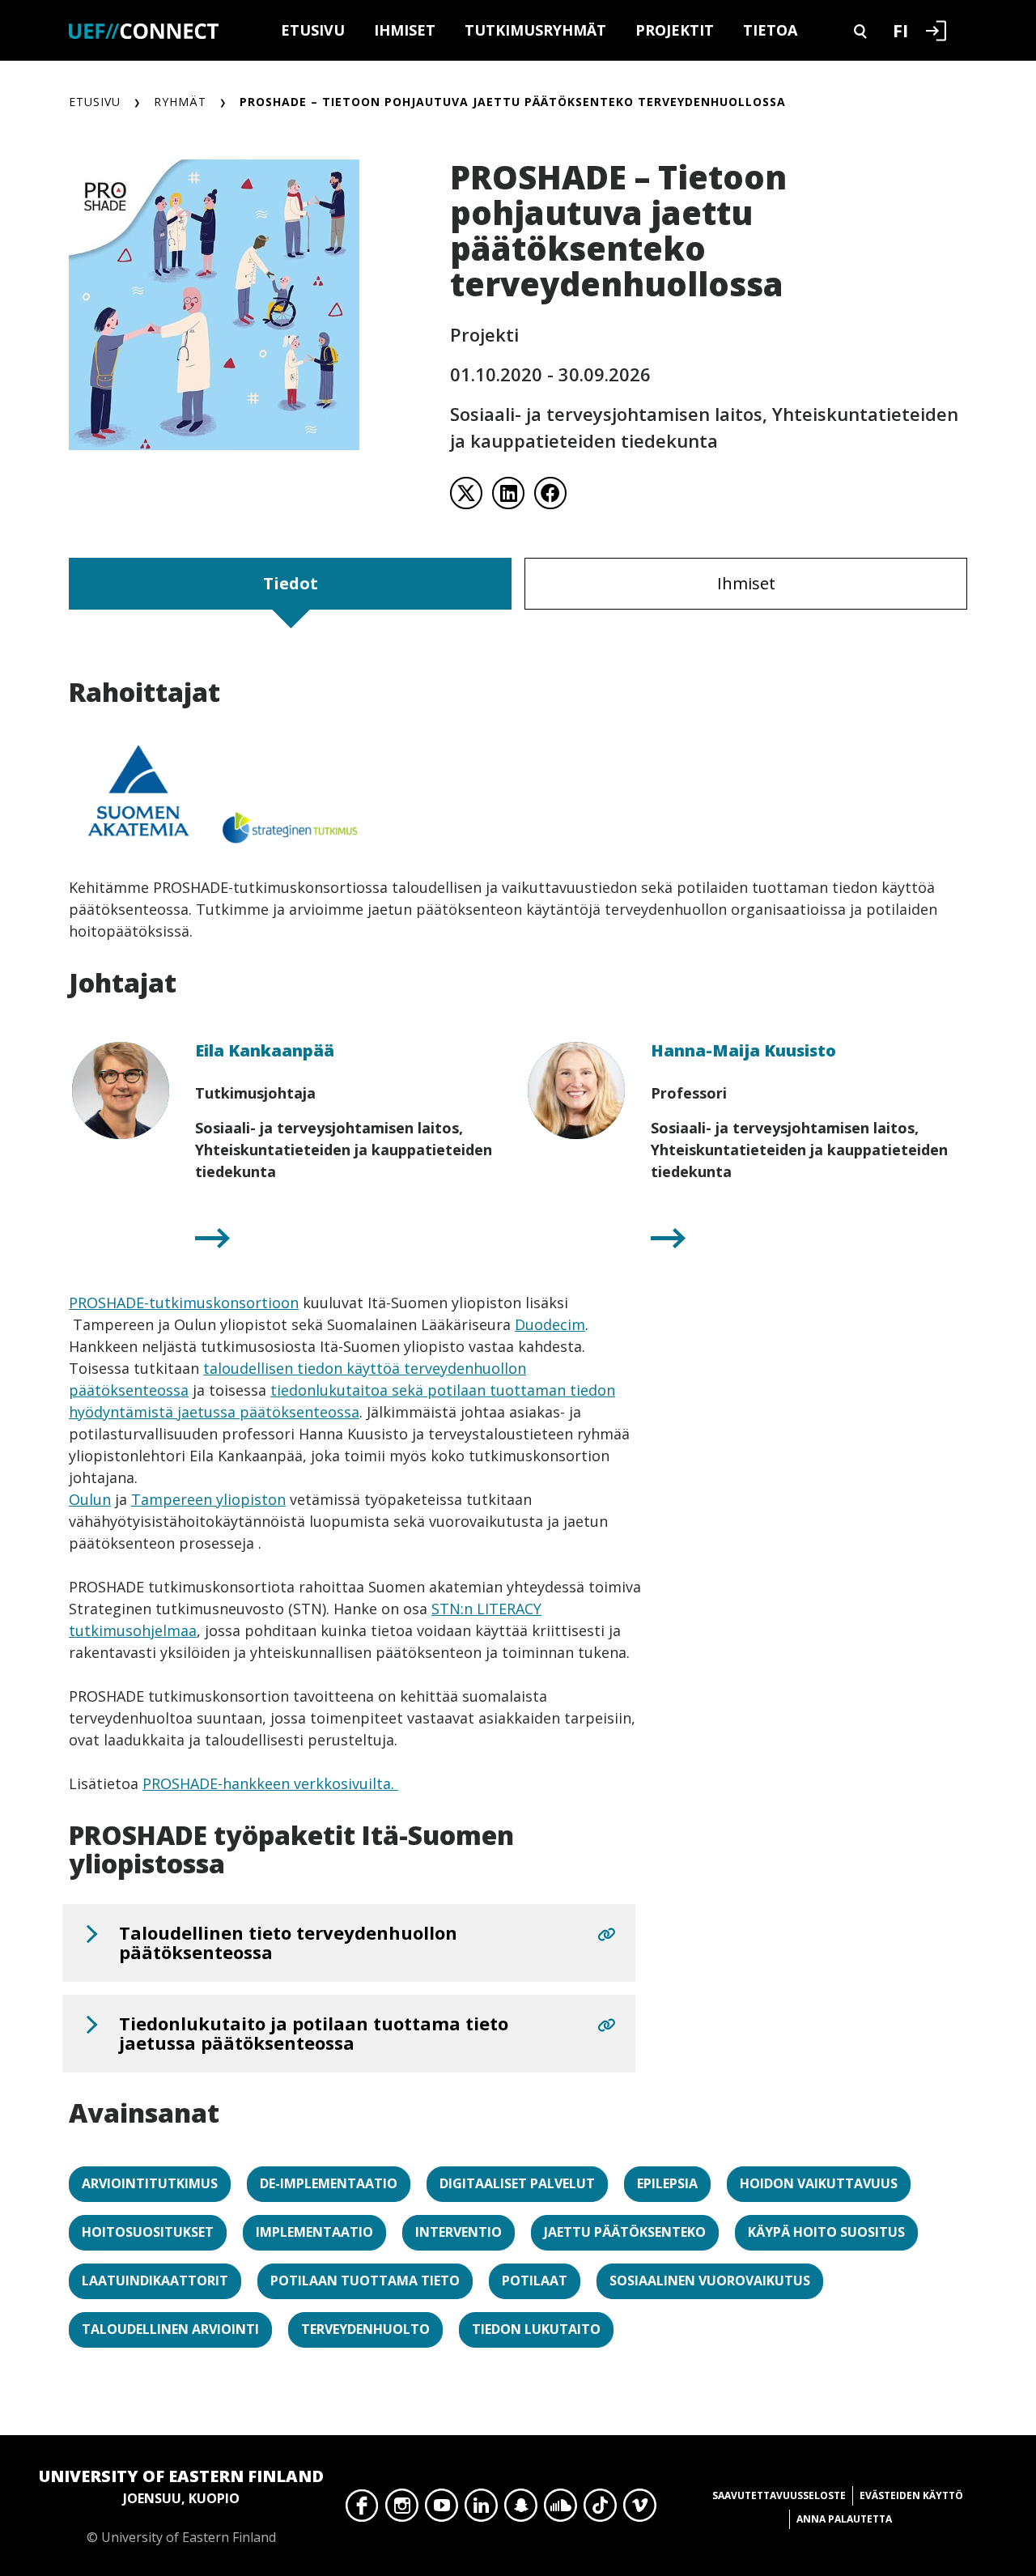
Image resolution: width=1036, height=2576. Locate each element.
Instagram (402, 2510)
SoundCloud (560, 2510)
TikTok (600, 2510)
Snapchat (521, 2510)
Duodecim (550, 1324)
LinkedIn (481, 2510)
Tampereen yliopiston (208, 1499)
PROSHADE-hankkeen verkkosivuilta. (270, 1783)
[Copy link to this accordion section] (607, 1934)
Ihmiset (405, 30)
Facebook (362, 2510)
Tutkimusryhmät (535, 30)
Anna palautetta (844, 2519)
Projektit (675, 30)
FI (900, 30)
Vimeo (640, 2510)
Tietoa (770, 30)
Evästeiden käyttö (911, 2495)
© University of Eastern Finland (181, 2506)
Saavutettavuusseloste (779, 2495)
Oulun (90, 1499)
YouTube (442, 2510)
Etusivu (313, 30)
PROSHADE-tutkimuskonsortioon (184, 1303)
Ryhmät (180, 102)
